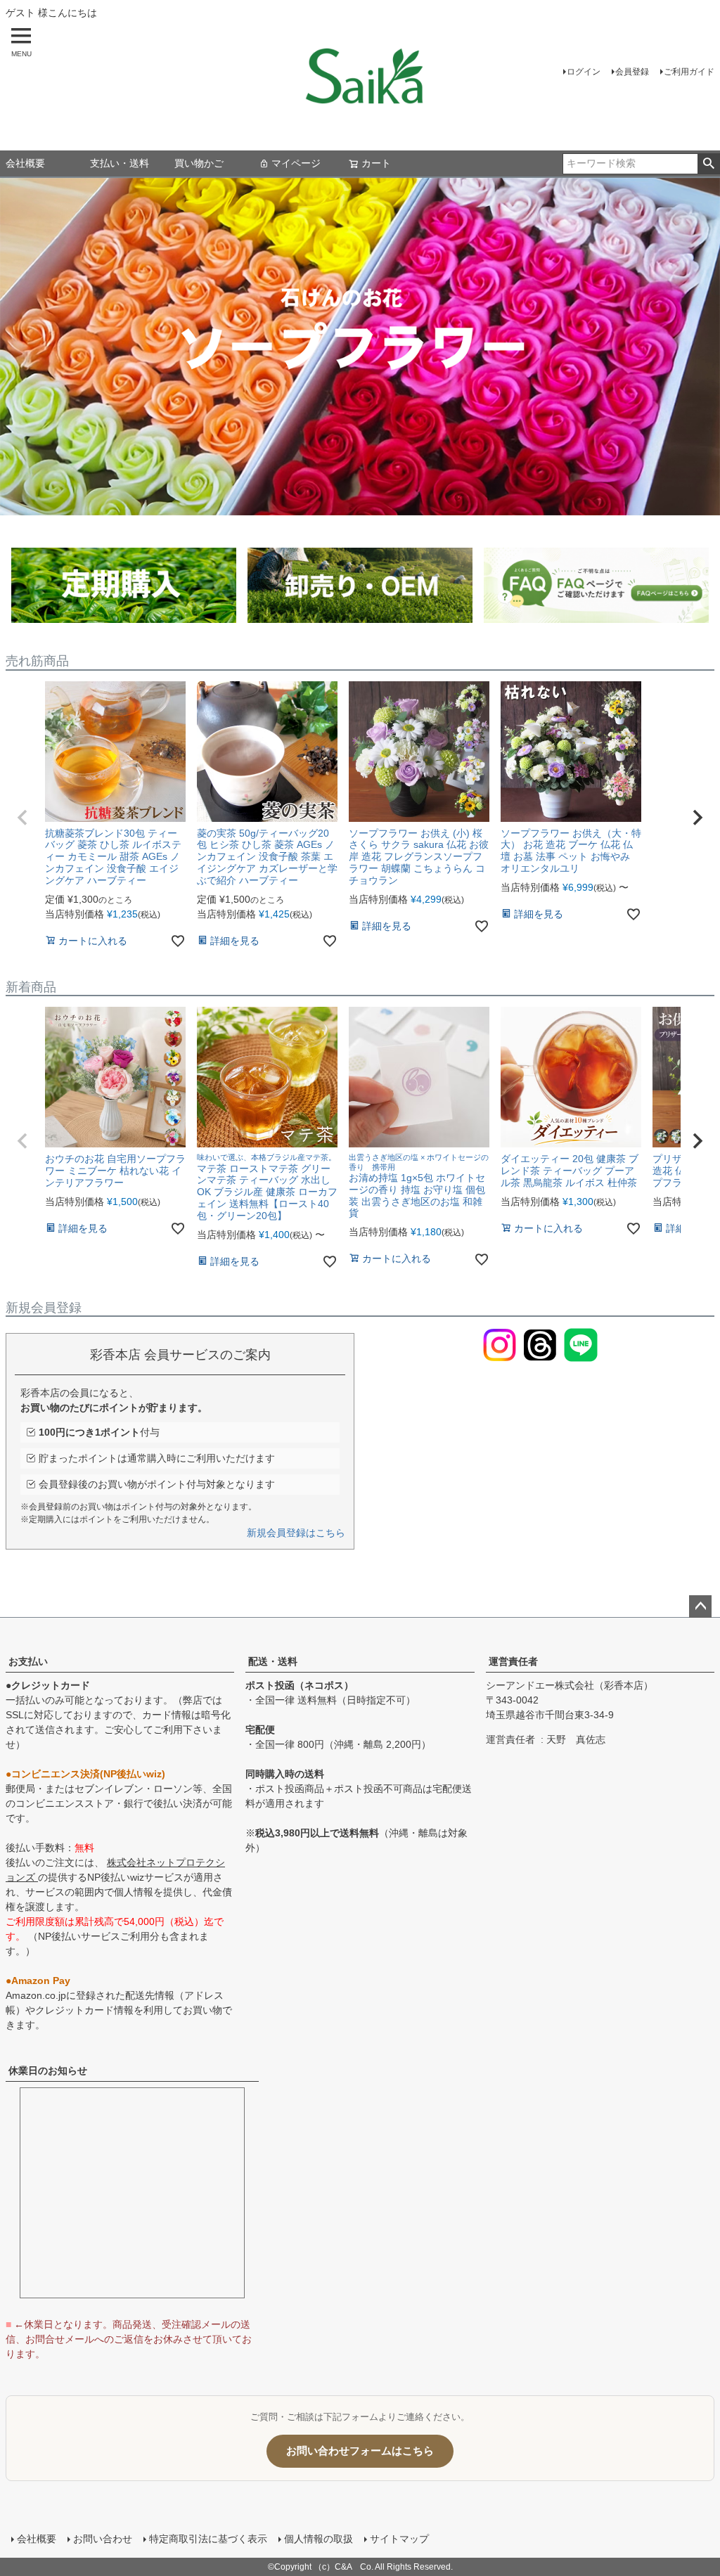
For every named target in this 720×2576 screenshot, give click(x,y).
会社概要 (25, 163)
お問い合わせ (103, 2539)
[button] (22, 818)
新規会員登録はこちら (296, 1533)
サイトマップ (399, 2539)
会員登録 (632, 72)
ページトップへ (700, 1606)
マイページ (296, 163)
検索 (708, 164)
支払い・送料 (120, 163)
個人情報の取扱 (319, 2539)
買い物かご (199, 163)
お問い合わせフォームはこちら (360, 2451)
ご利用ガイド (689, 72)
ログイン (584, 72)
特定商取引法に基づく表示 (208, 2539)
